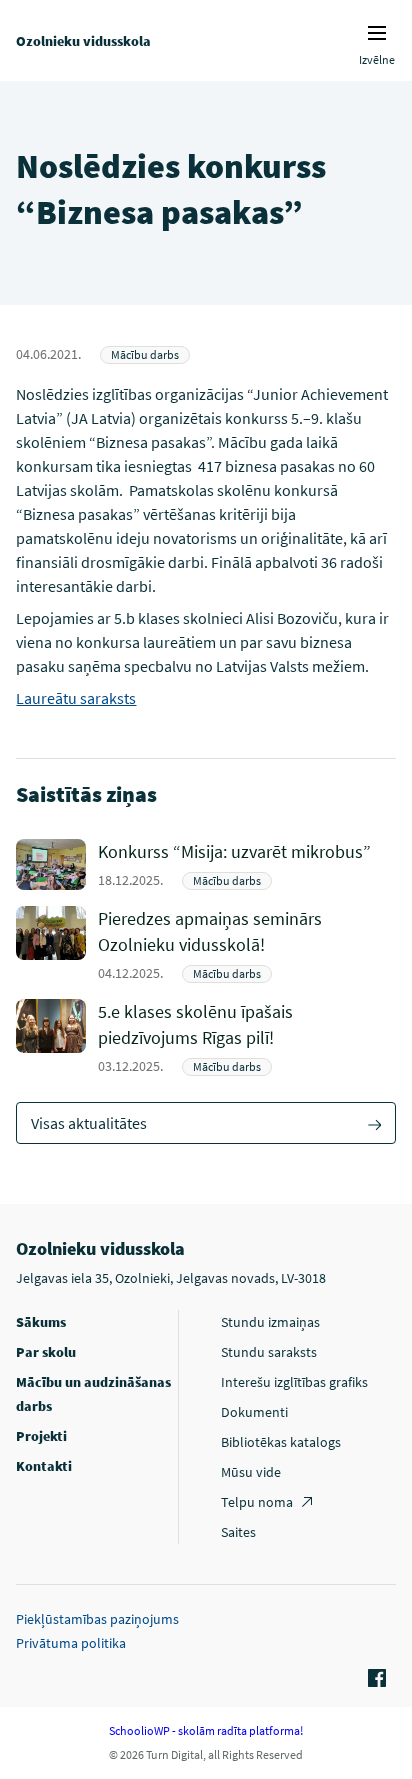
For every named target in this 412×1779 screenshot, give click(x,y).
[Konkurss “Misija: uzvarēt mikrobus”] (246, 864)
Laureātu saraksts (76, 698)
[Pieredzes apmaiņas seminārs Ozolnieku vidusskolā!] (246, 944)
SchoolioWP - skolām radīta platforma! (206, 1730)
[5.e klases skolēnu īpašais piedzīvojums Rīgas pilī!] (246, 1037)
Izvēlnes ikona (377, 33)
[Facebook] (374, 1679)
